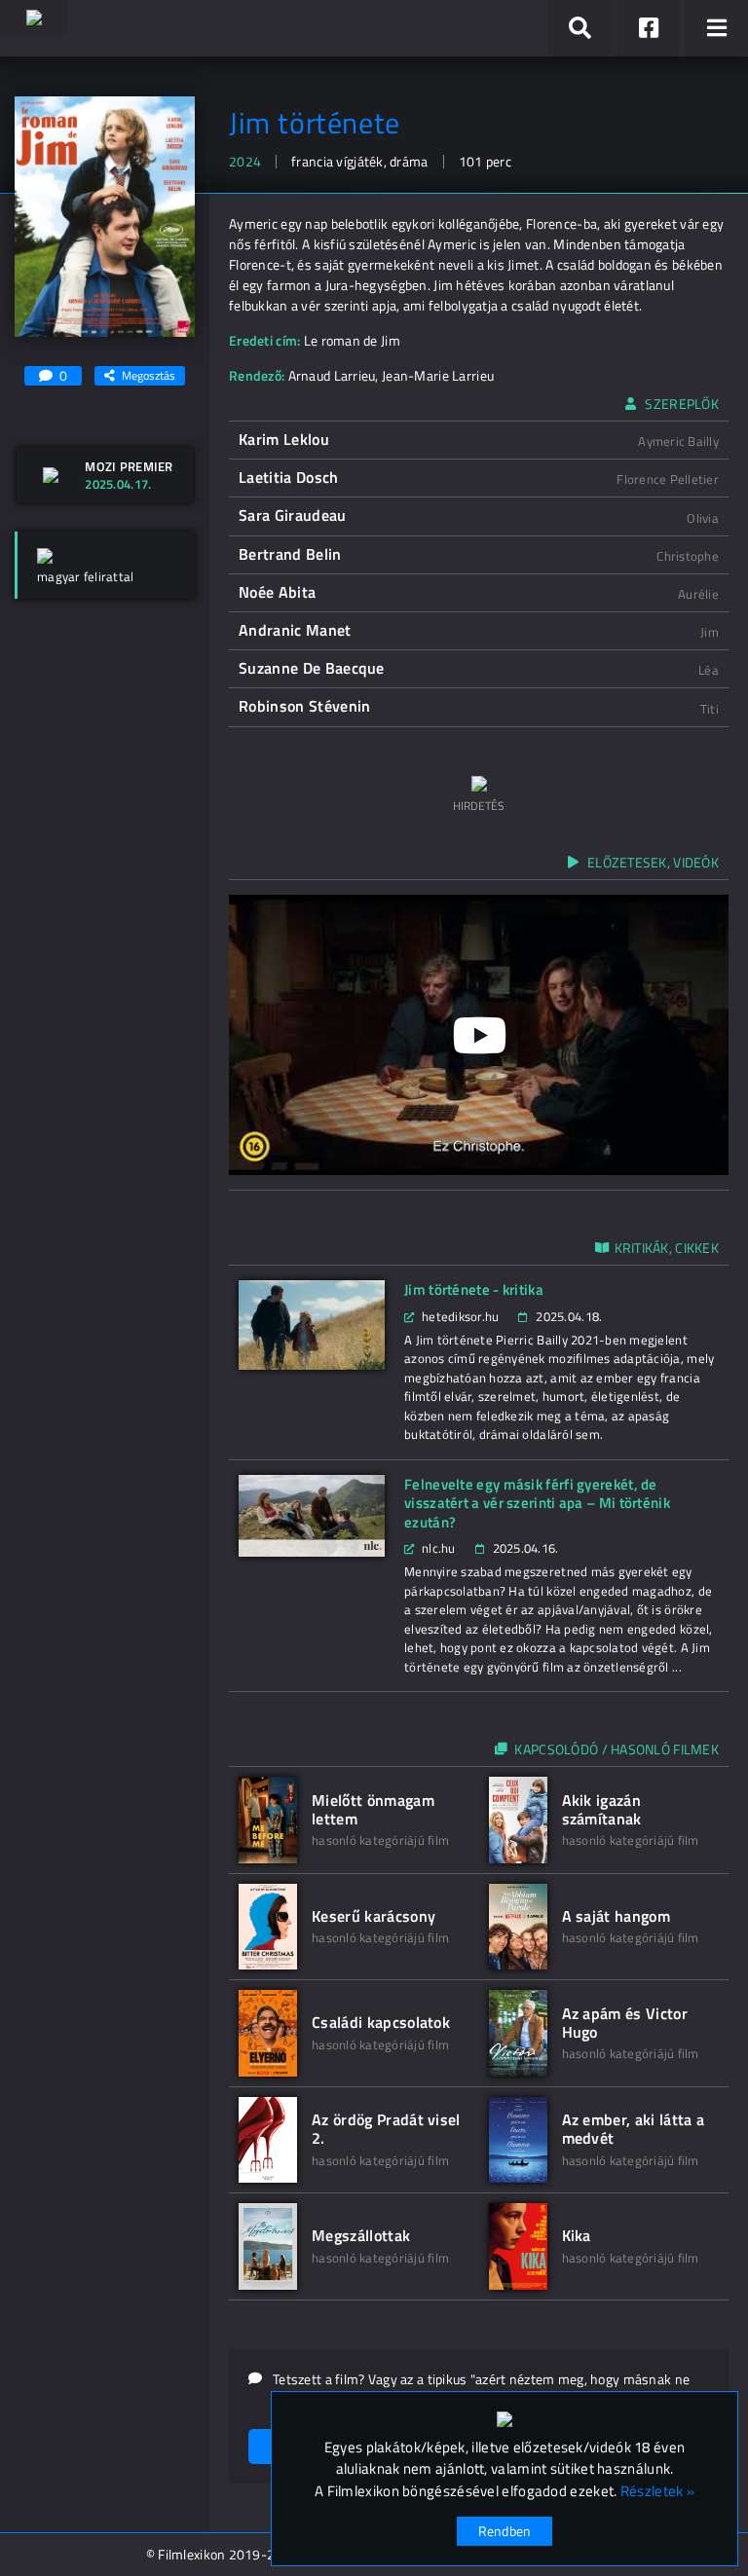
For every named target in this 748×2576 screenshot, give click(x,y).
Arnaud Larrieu (332, 375)
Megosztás (149, 375)
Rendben (505, 2531)
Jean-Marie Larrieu (438, 375)
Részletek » (657, 2491)
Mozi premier (129, 467)
